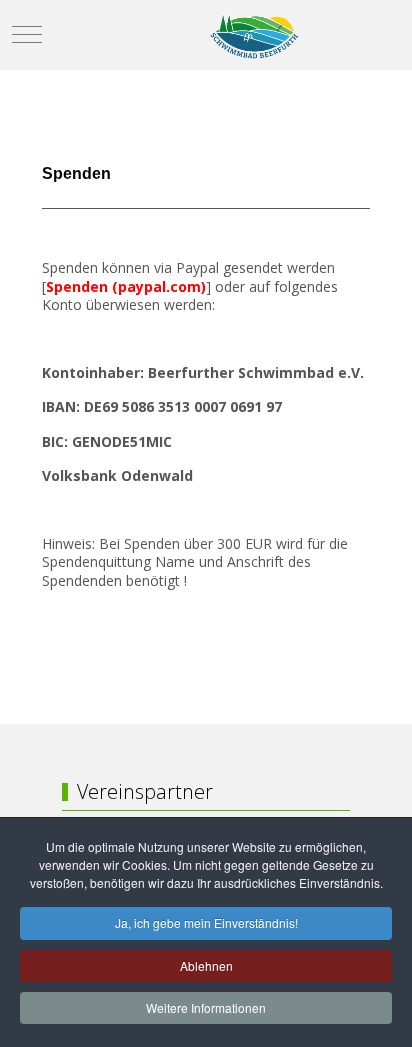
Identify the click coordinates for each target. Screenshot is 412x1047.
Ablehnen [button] (206, 965)
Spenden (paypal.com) (126, 286)
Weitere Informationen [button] (206, 1007)
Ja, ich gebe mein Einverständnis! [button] (206, 922)
